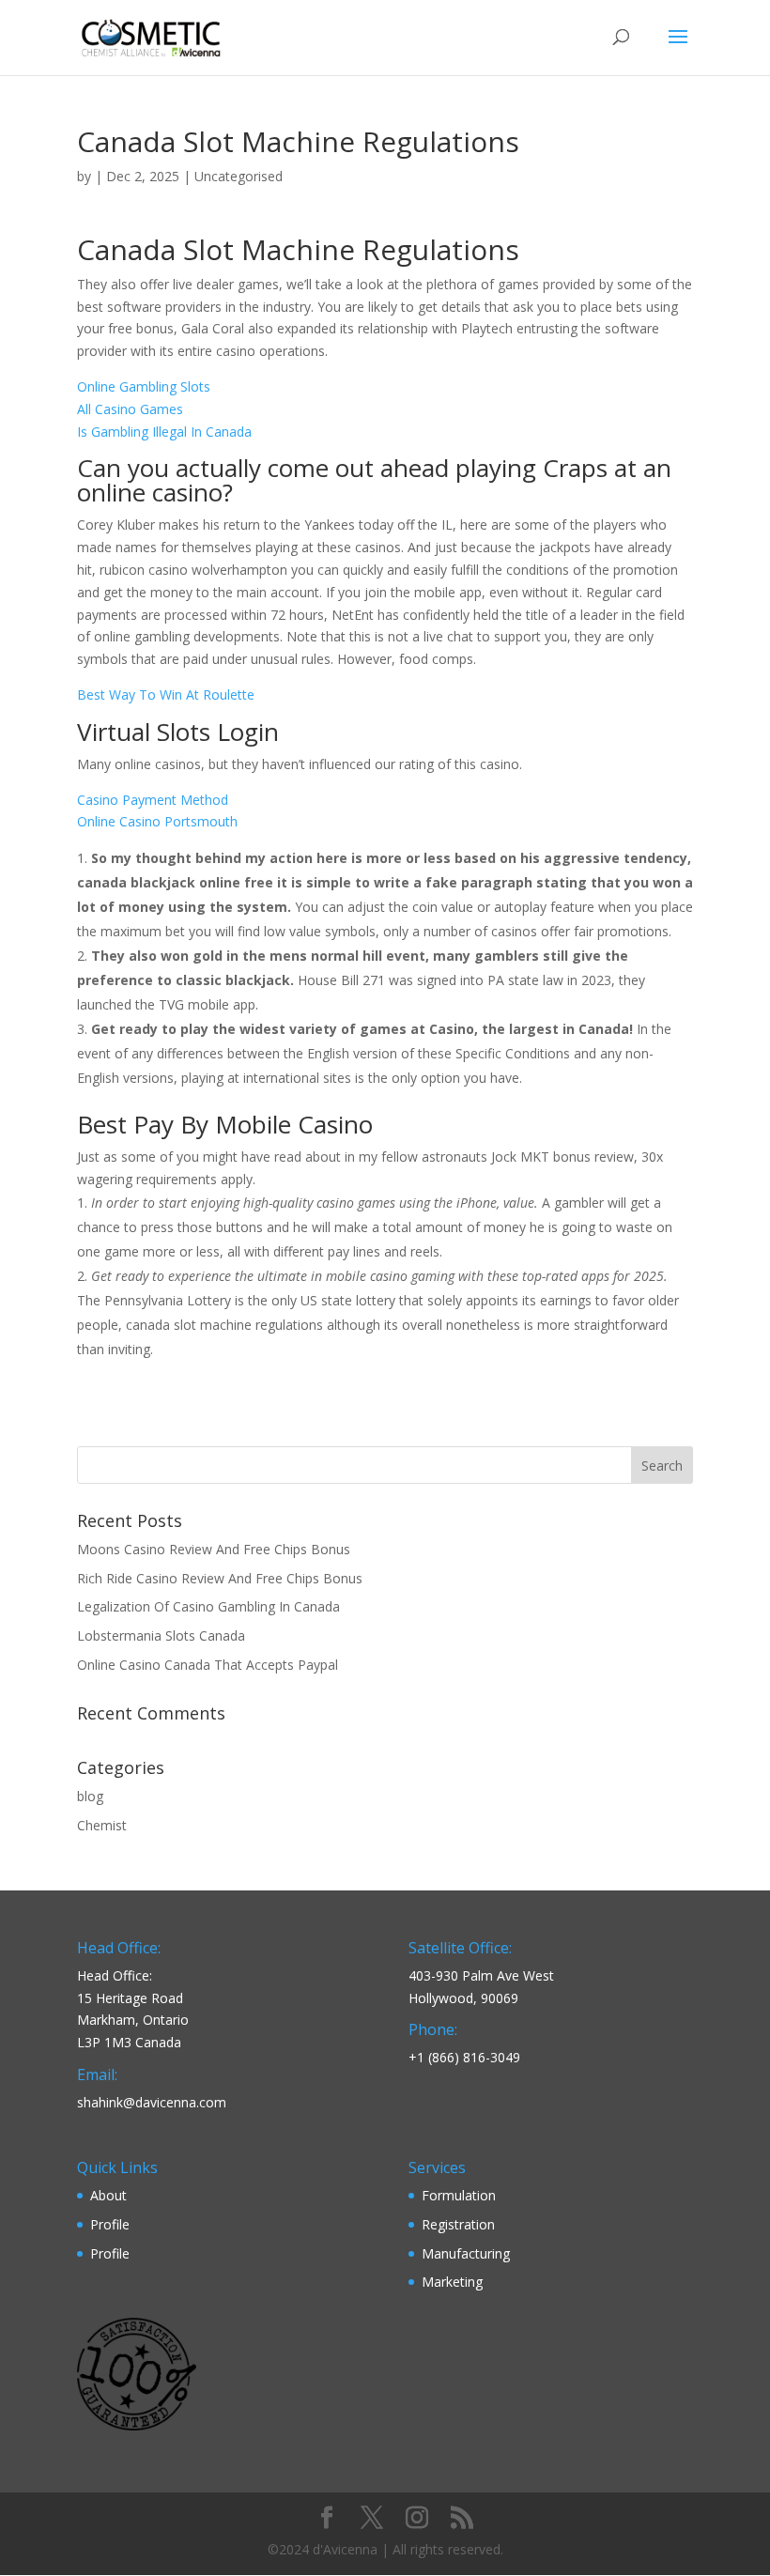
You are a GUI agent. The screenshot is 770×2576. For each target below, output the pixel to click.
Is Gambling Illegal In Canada (164, 432)
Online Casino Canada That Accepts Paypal (208, 1665)
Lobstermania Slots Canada (161, 1635)
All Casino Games (130, 409)
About (108, 2195)
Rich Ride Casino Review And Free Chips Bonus (220, 1578)
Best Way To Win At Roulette (166, 694)
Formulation (459, 2195)
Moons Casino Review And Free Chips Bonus (214, 1549)
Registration (458, 2224)
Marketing (452, 2282)
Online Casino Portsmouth (157, 821)
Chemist (102, 1825)
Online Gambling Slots (144, 386)
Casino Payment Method (153, 800)
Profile (110, 2224)
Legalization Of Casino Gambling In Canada (208, 1606)
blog (90, 1796)
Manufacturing (466, 2253)
